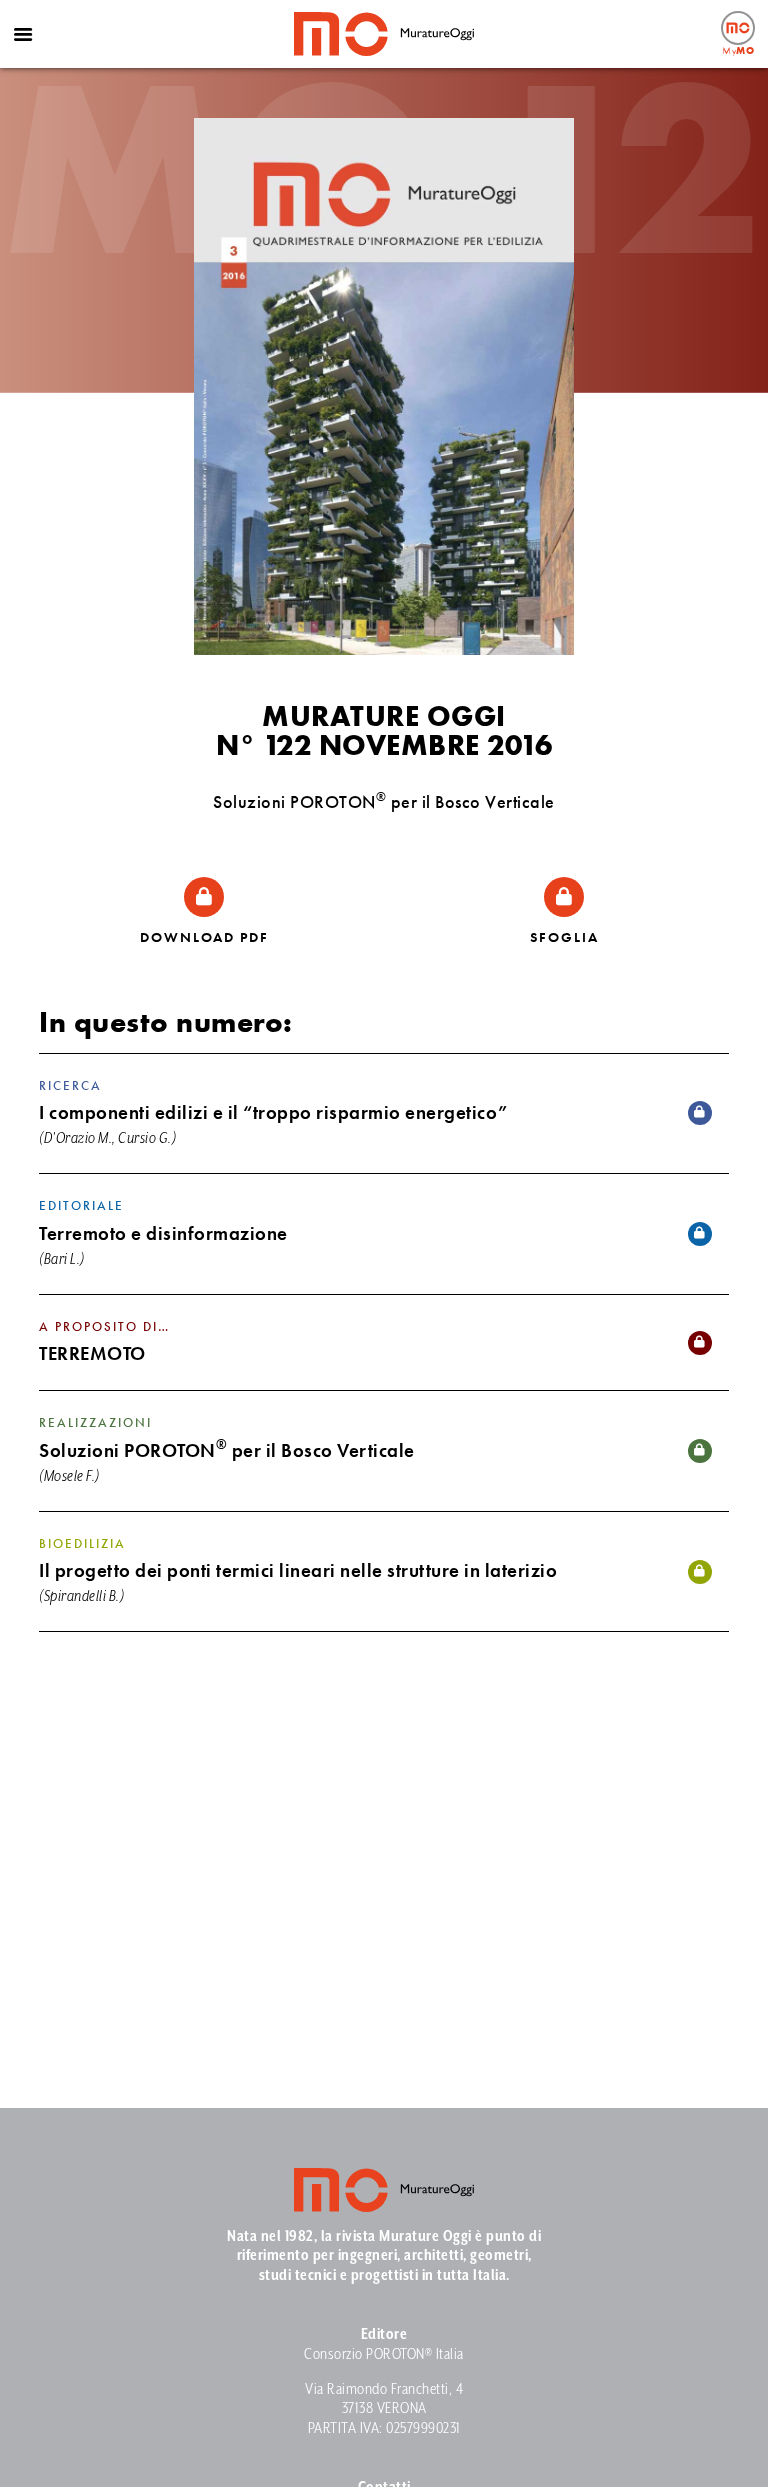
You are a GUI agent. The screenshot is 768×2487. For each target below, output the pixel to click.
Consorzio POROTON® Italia (384, 2354)
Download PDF (204, 937)
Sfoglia (564, 937)
